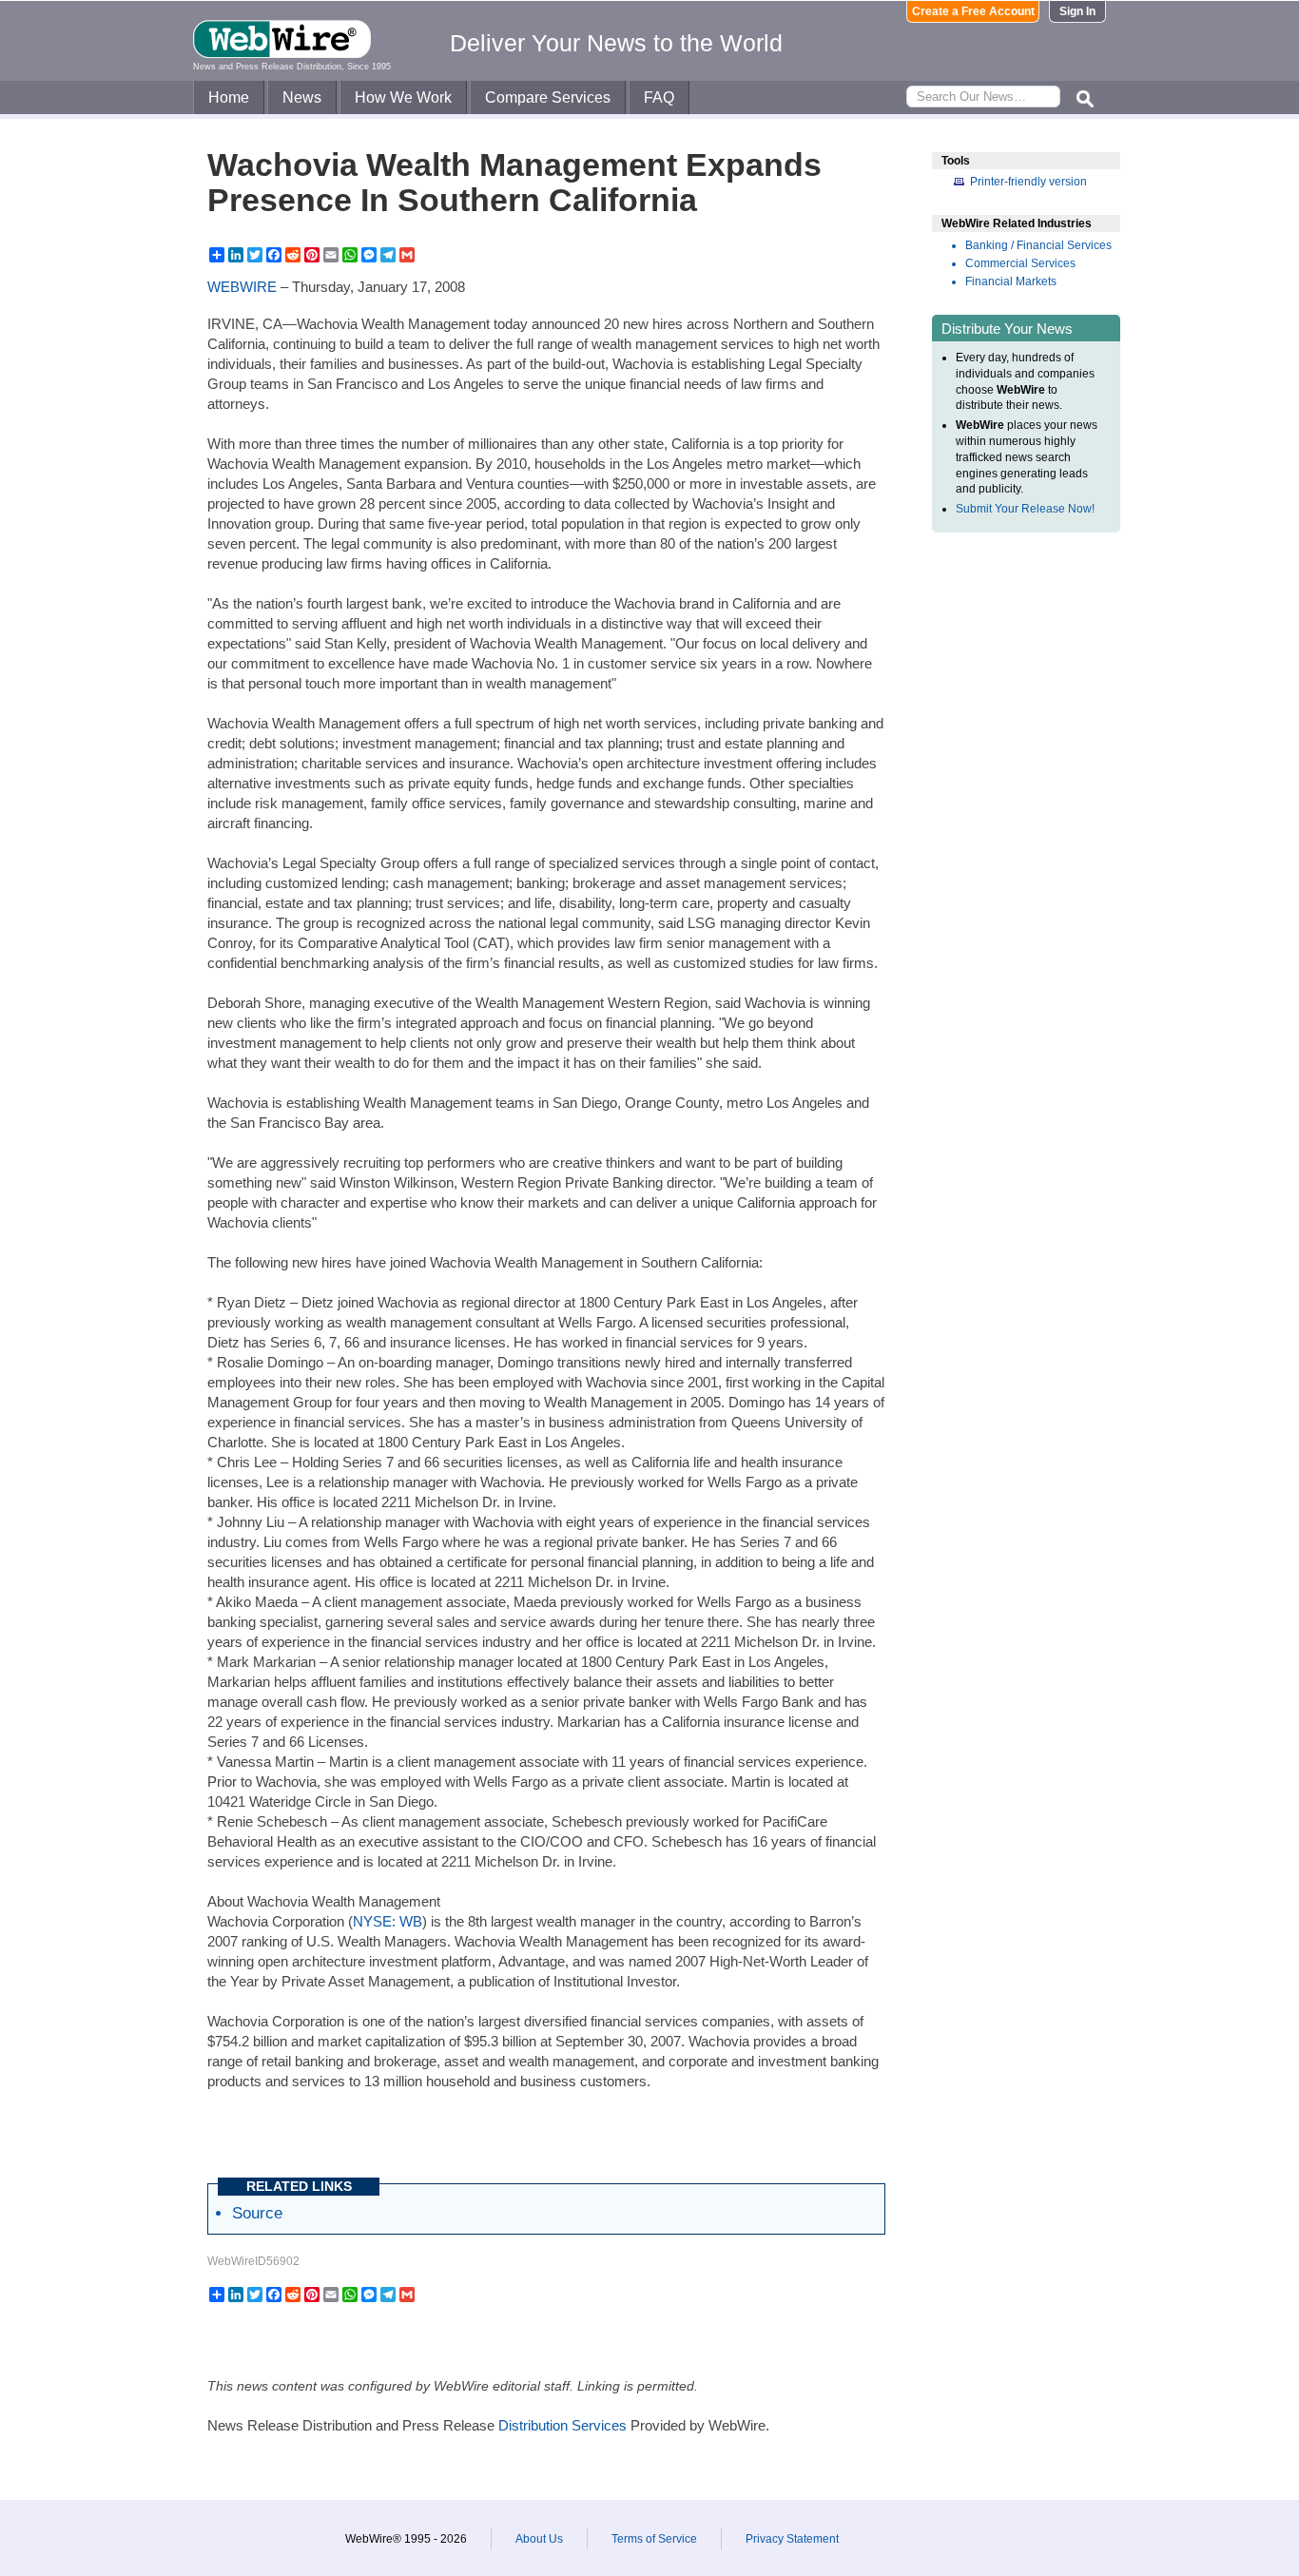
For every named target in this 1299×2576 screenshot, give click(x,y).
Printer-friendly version (1028, 182)
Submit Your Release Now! (1025, 509)
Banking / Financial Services (1038, 245)
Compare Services (548, 97)
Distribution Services (562, 2425)
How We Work (403, 97)
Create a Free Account (973, 11)
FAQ (659, 97)
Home (229, 97)
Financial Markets (1011, 281)
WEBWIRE (242, 287)
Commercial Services (1020, 263)
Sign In (1077, 11)
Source (257, 2213)
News (302, 97)
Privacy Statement (792, 2539)
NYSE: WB (388, 1921)
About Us (539, 2539)
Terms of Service (654, 2539)
